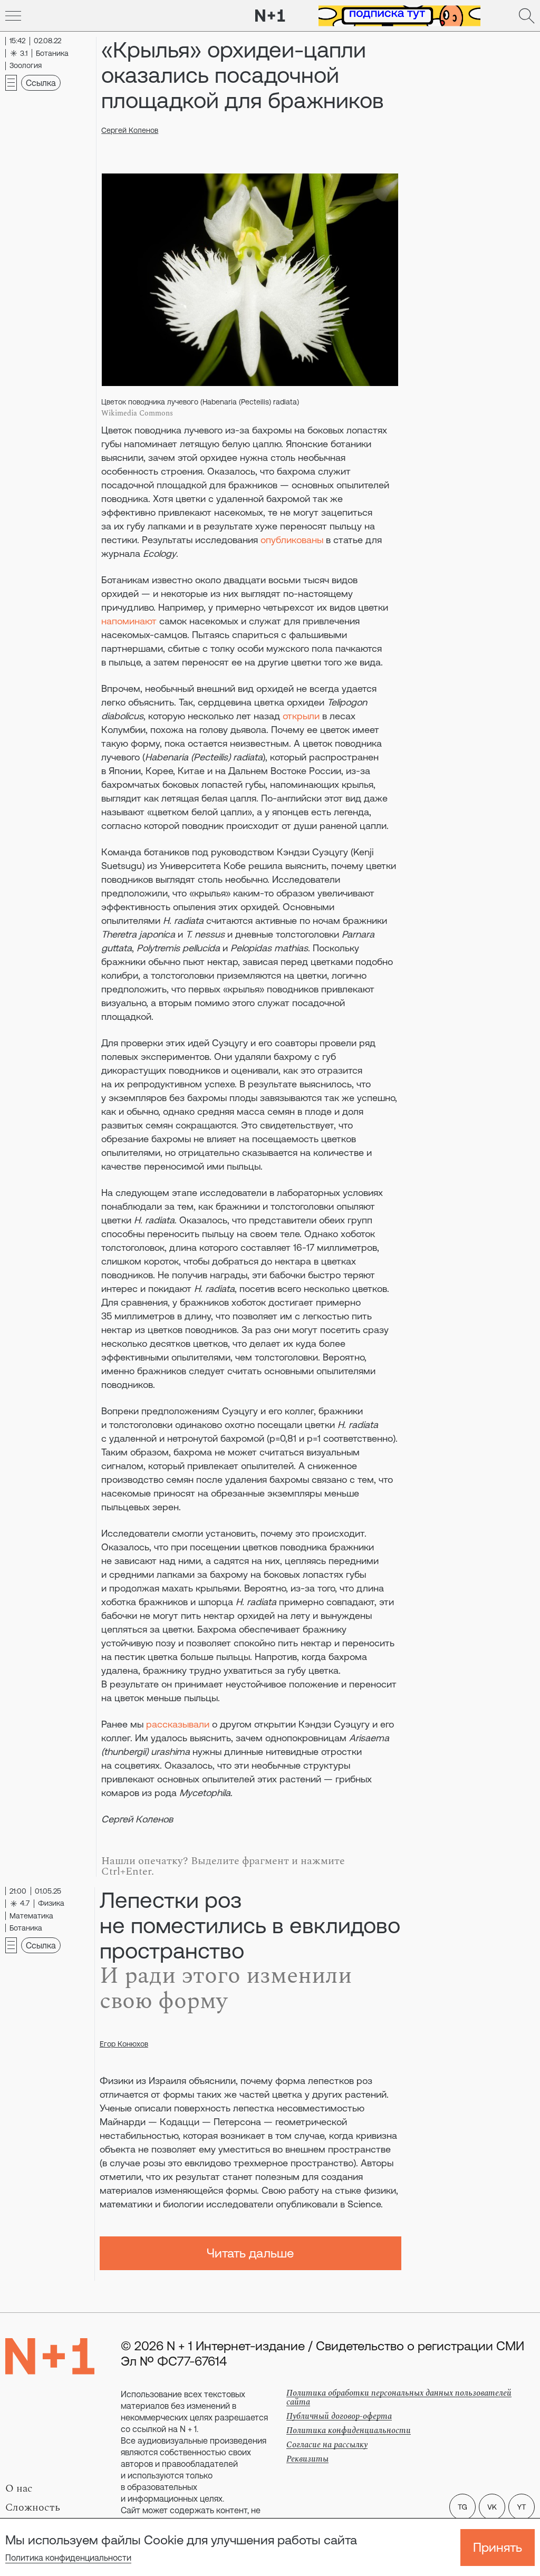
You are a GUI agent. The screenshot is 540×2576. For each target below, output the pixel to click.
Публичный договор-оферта (339, 2416)
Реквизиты (307, 2459)
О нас (19, 2488)
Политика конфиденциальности (68, 2558)
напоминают (129, 621)
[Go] (13, 16)
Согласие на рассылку (327, 2445)
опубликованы (292, 540)
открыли (301, 716)
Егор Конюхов (124, 2044)
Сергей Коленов (130, 130)
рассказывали (178, 1724)
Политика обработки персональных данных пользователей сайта (399, 2397)
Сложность (33, 2507)
